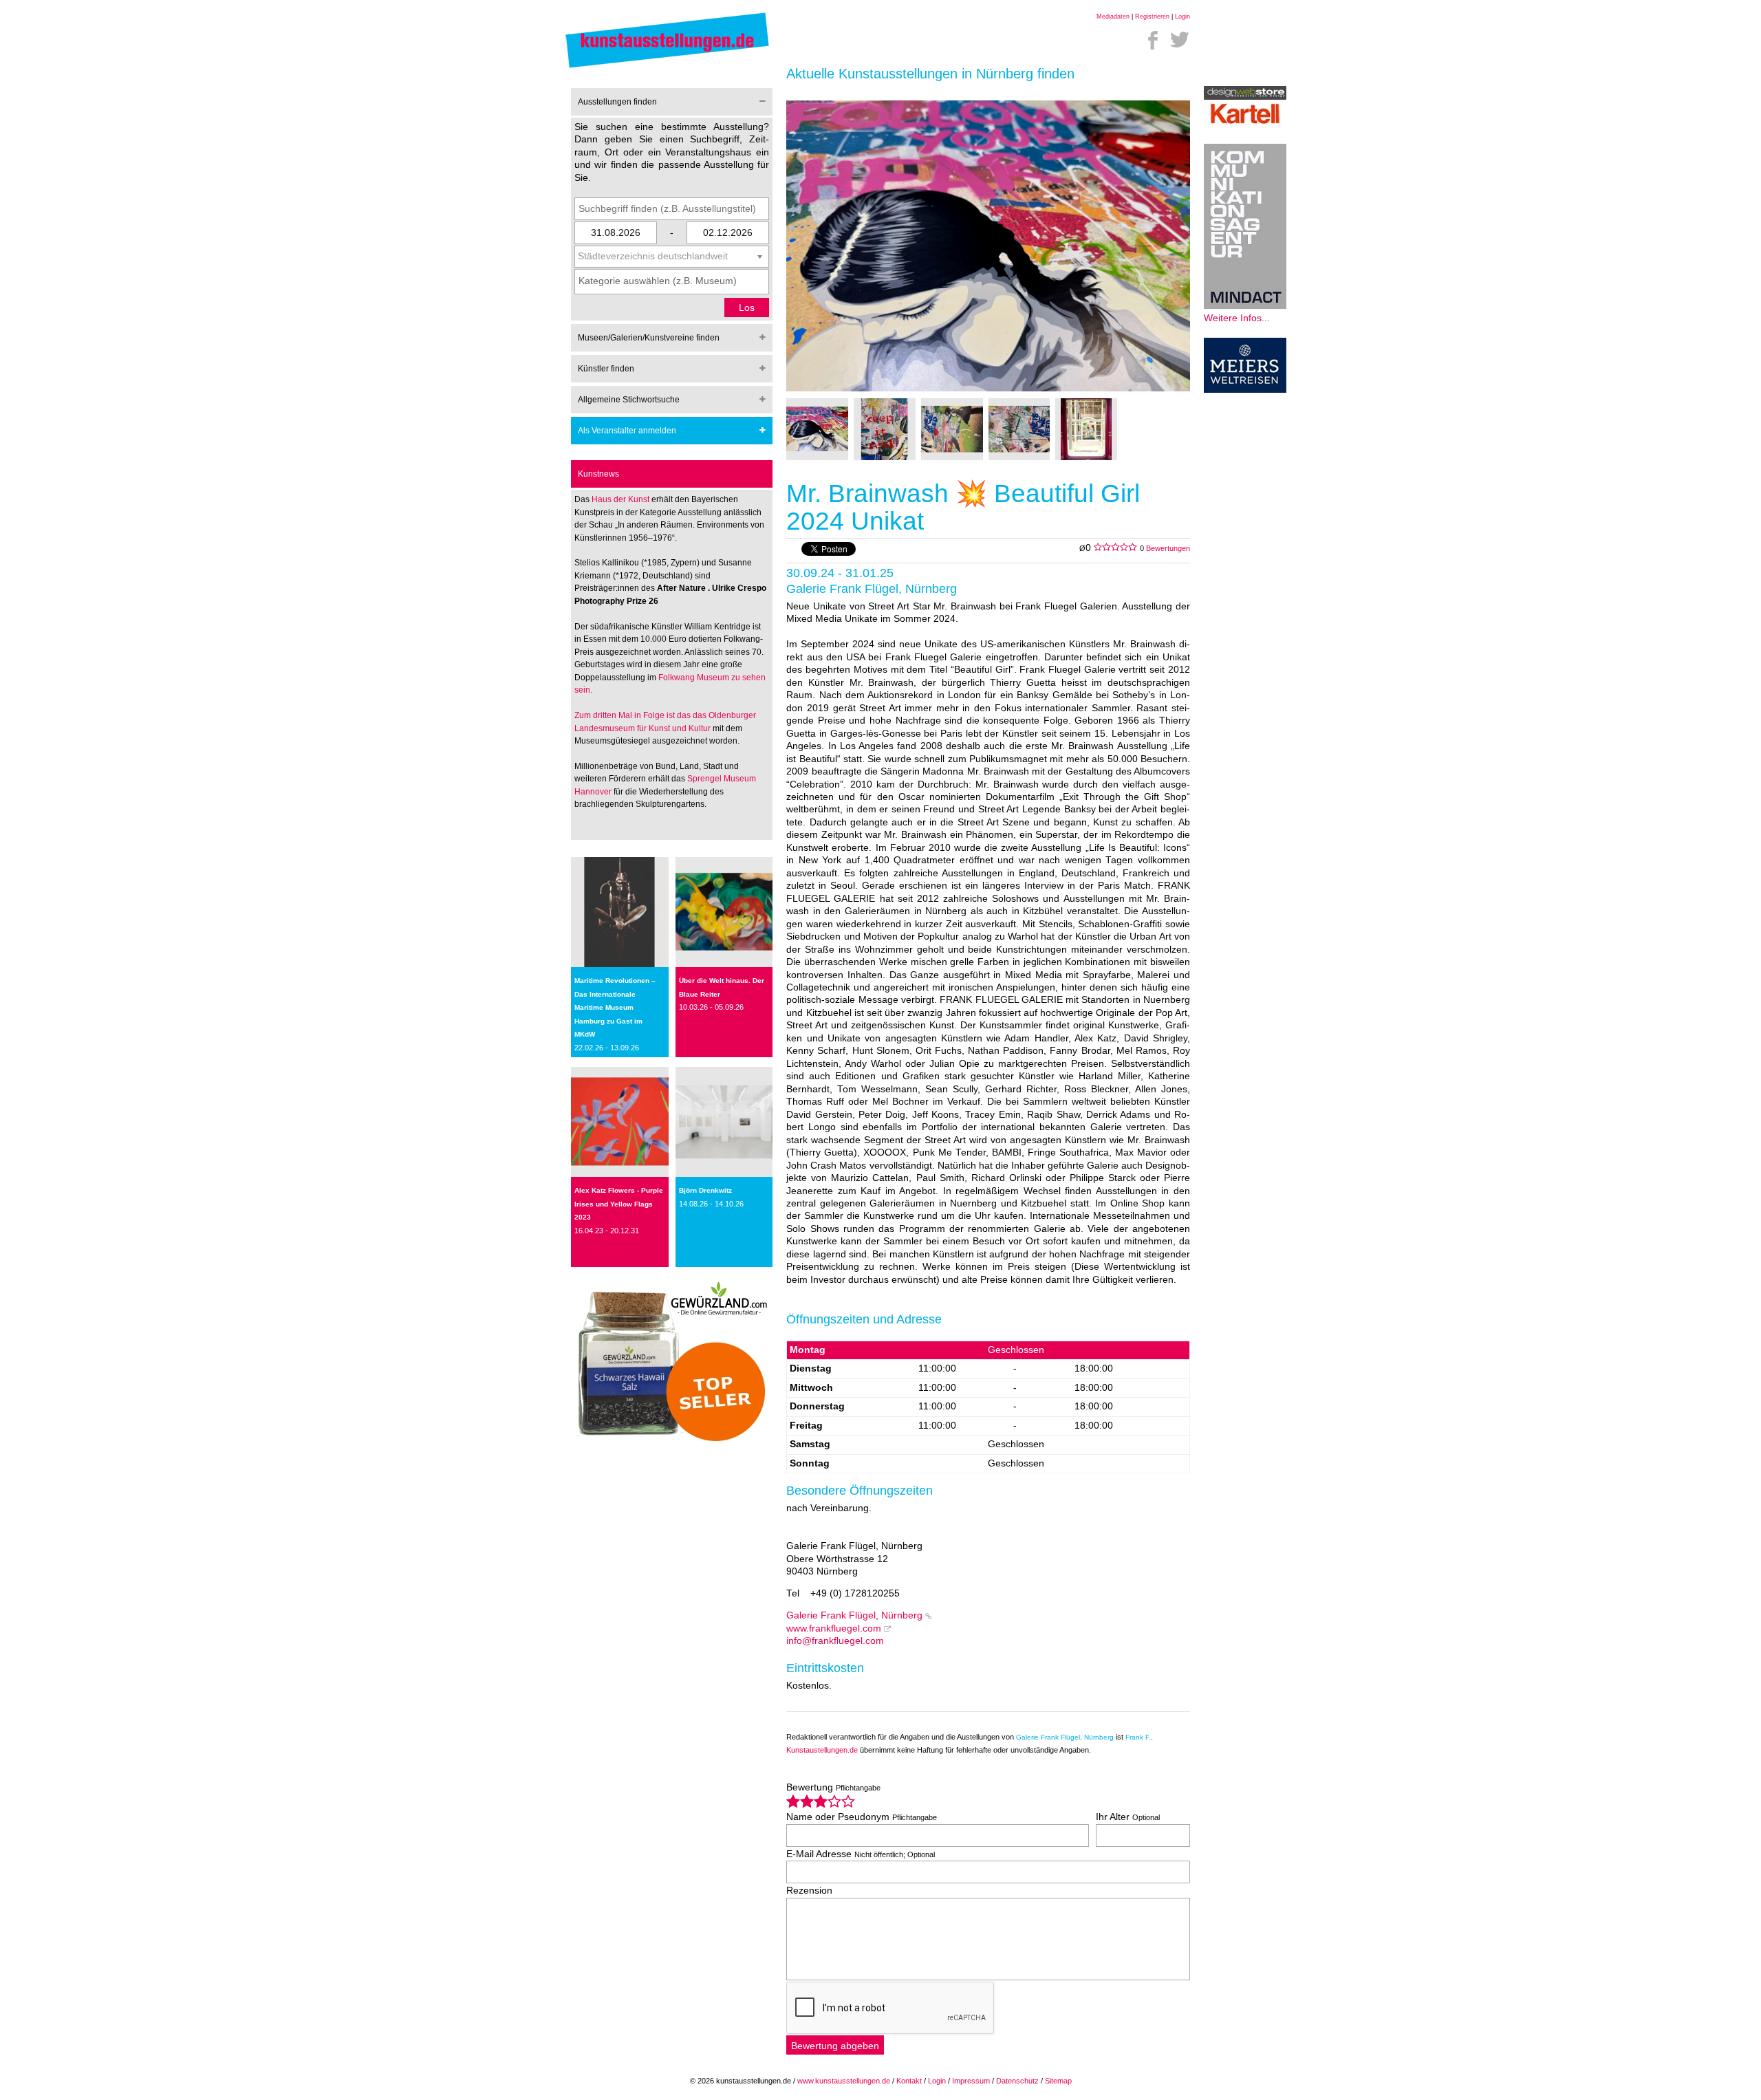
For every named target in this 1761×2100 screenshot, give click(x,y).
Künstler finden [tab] (606, 369)
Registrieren (1152, 17)
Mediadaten (1113, 17)
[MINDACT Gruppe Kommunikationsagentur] (1245, 306)
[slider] (821, 1801)
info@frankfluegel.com (835, 1641)
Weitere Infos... (1237, 318)
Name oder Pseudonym (862, 1817)
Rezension (809, 1891)
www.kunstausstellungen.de (844, 2081)
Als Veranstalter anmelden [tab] (627, 431)
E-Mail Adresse (861, 1854)
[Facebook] (1153, 40)
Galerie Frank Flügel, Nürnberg (854, 1615)
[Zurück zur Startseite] (667, 67)
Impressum (971, 2081)
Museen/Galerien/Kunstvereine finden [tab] (649, 338)
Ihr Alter (1128, 1817)
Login (1182, 17)
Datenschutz (1017, 2081)
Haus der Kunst (622, 499)
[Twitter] (1180, 40)
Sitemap (1058, 2081)
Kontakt (909, 2081)
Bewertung (833, 1787)
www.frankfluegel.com (834, 1628)
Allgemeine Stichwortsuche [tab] (629, 400)
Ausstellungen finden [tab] (617, 102)
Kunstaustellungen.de (822, 1750)
